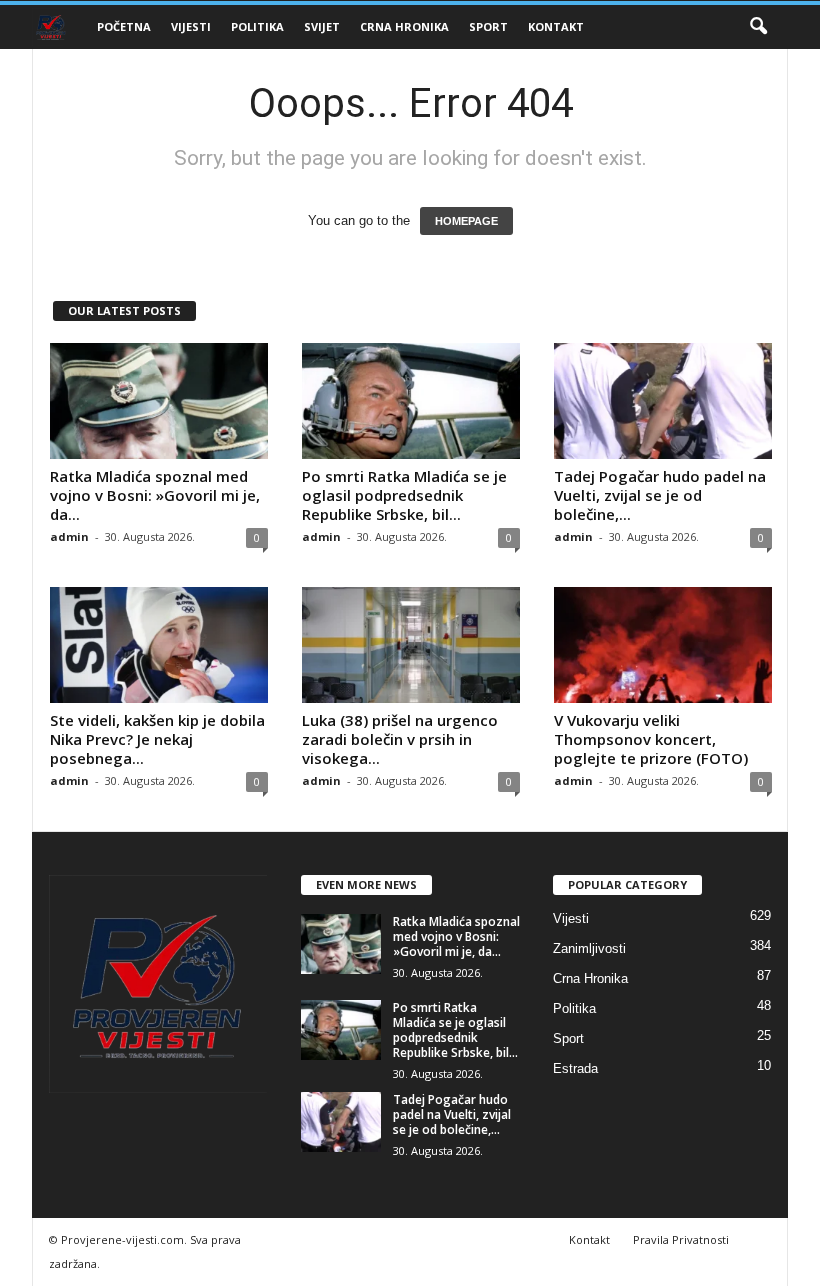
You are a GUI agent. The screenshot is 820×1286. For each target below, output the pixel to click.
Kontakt (556, 26)
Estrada (575, 1068)
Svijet (322, 26)
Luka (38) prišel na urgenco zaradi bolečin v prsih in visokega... (400, 739)
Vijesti (191, 26)
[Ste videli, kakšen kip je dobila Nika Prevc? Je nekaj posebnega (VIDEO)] (159, 645)
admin (69, 536)
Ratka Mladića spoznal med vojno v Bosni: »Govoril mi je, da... (155, 495)
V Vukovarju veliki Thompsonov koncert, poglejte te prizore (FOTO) (651, 739)
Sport (488, 26)
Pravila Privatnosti (681, 1239)
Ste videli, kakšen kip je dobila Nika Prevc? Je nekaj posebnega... (157, 739)
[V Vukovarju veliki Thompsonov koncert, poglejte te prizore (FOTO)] (663, 645)
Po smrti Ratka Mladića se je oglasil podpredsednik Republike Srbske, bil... (404, 495)
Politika (257, 26)
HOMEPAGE (466, 221)
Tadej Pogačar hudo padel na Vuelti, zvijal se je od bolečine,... (660, 495)
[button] (758, 27)
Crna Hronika (404, 26)
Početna (124, 26)
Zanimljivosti (589, 948)
